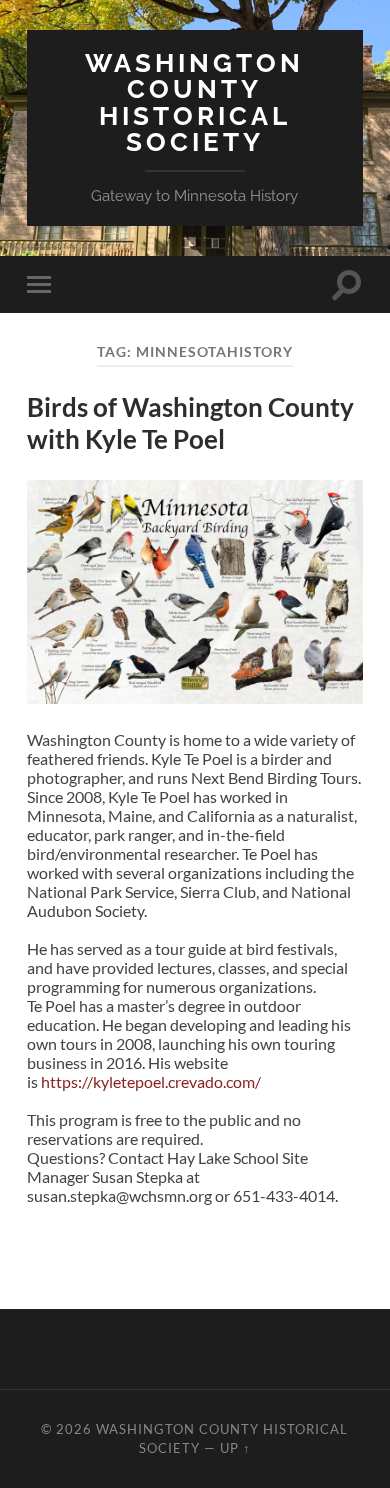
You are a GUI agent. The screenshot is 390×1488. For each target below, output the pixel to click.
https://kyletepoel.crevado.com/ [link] (151, 1081)
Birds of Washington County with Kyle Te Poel (190, 423)
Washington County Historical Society (194, 102)
